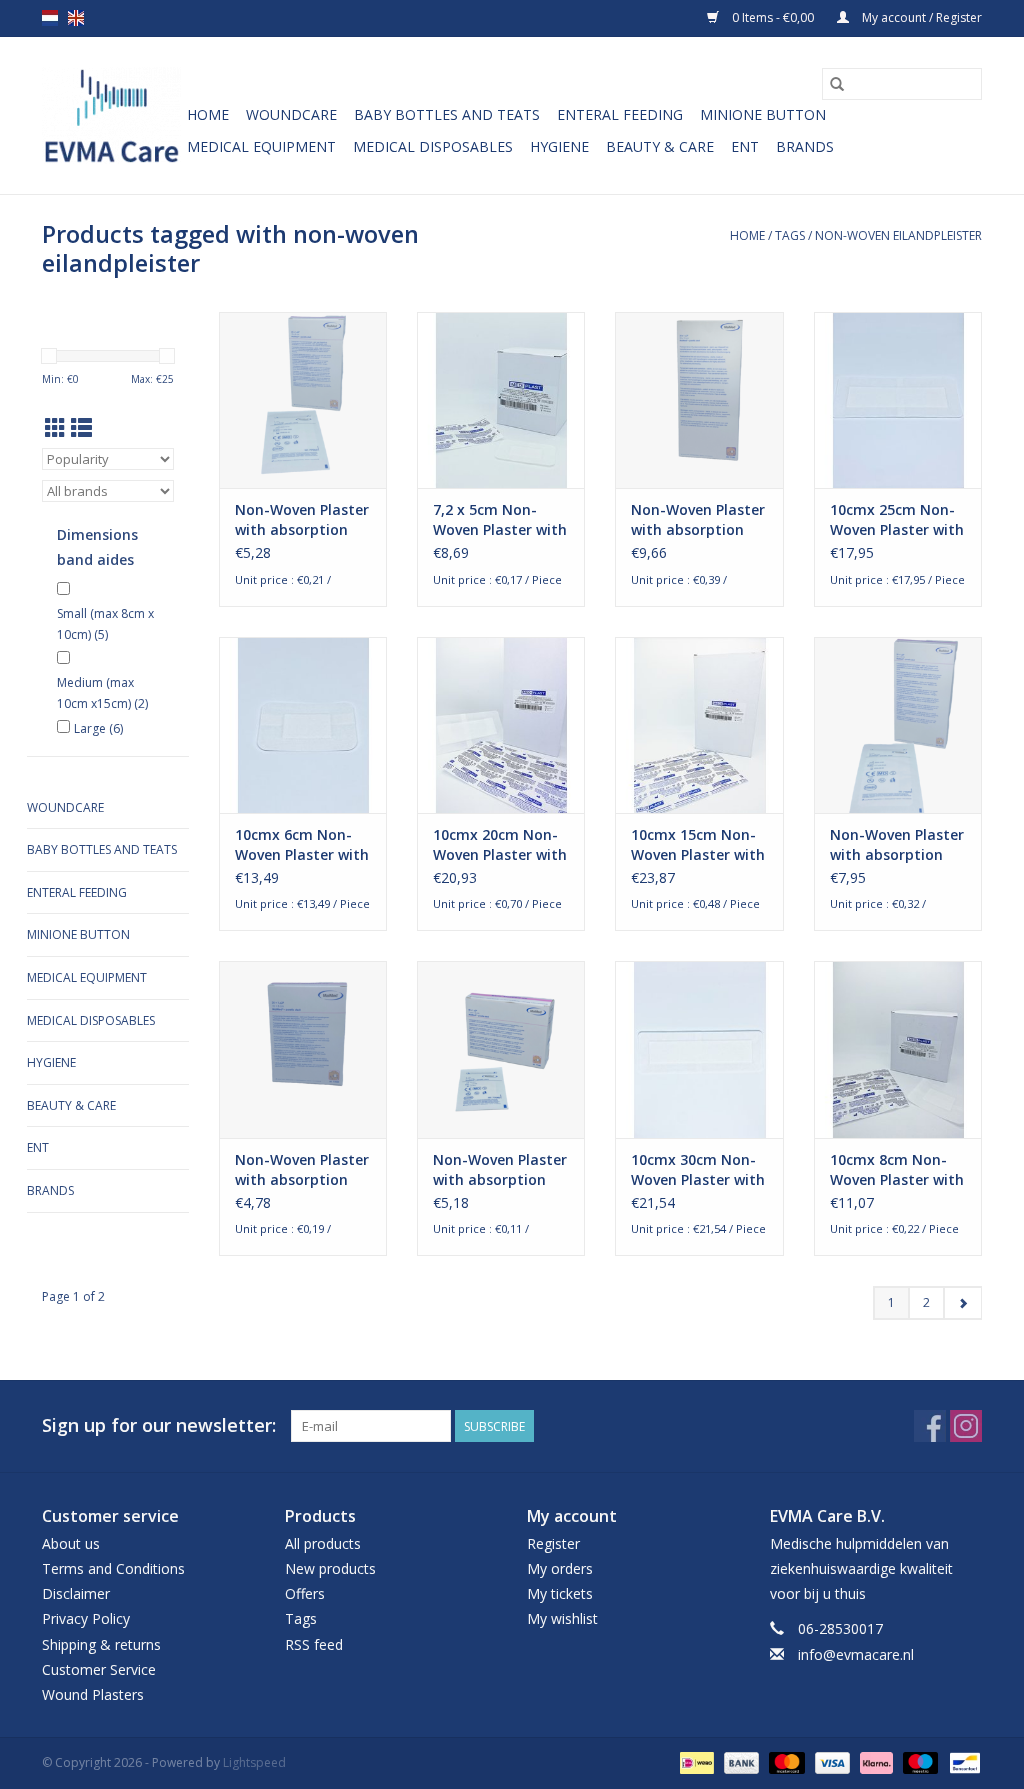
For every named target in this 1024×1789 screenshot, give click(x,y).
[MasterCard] (784, 1761)
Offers (305, 1593)
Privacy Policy (86, 1618)
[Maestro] (918, 1761)
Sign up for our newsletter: (159, 1425)
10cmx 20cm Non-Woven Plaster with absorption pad (500, 845)
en (76, 18)
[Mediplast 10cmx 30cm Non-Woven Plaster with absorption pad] (699, 1049)
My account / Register (920, 17)
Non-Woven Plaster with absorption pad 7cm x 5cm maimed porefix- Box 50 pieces (500, 1170)
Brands (805, 146)
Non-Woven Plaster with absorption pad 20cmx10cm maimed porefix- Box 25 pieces (897, 845)
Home (208, 114)
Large (98, 728)
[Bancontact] (961, 1761)
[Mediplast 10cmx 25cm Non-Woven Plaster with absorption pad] (898, 400)
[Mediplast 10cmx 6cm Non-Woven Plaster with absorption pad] (303, 725)
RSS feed (314, 1644)
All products (323, 1543)
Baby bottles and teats (447, 114)
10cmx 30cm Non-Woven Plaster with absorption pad (698, 1170)
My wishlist (562, 1618)
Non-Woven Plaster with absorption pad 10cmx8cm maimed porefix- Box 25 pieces (302, 1170)
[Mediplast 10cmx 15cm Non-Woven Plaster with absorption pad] (699, 725)
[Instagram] (966, 1426)
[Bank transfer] (739, 1761)
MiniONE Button (763, 114)
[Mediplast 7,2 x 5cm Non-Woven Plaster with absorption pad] (501, 400)
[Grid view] (55, 428)
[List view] (81, 428)
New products (330, 1568)
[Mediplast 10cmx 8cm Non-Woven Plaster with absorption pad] (898, 1049)
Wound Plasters (93, 1694)
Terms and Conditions (113, 1568)
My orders (560, 1568)
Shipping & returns (101, 1644)
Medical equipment (261, 146)
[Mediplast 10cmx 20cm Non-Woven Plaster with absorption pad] (501, 725)
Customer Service (99, 1669)
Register (553, 1543)
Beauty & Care (660, 146)
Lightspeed (254, 1762)
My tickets (560, 1593)
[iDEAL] (695, 1761)
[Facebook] (930, 1426)
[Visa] (830, 1761)
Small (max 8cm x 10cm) (105, 624)
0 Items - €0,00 (773, 17)
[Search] (837, 84)
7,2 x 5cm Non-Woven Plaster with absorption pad (500, 520)
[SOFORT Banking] (874, 1761)
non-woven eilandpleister (898, 235)
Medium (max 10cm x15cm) (102, 693)
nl (50, 18)
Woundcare (291, 114)
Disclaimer (76, 1593)
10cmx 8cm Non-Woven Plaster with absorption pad (897, 1170)
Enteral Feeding (620, 114)
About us (71, 1543)
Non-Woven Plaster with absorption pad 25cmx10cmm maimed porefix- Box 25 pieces (698, 520)
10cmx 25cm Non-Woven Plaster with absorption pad (897, 520)
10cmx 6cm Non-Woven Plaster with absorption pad (302, 845)
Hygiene (559, 146)
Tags (790, 235)
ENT (745, 146)
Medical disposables (433, 146)
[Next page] (962, 1303)
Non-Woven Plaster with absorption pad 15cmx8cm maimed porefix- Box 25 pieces (302, 520)
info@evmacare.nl (856, 1654)
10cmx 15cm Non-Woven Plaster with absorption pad (698, 845)
